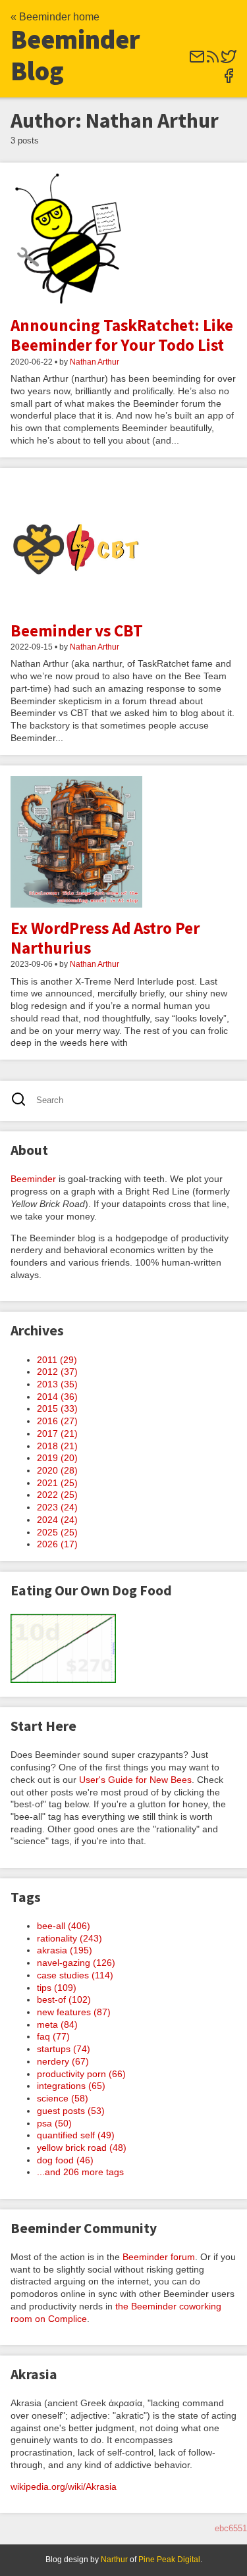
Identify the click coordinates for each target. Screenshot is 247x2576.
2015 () (57, 1408)
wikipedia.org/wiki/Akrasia (64, 2486)
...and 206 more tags (80, 2172)
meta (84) (57, 2024)
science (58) (63, 2098)
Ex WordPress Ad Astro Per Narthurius (105, 938)
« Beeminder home (55, 17)
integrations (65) (71, 2086)
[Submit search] (23, 1101)
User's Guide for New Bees (135, 1780)
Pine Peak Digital (169, 2560)
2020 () (57, 1470)
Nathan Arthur (95, 362)
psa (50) (54, 2123)
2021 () (57, 1483)
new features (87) (74, 2012)
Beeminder (33, 1179)
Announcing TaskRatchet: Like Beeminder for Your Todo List (122, 335)
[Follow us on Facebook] (229, 80)
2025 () (57, 1532)
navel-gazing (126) (76, 1963)
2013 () (57, 1384)
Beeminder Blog (75, 55)
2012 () (57, 1372)
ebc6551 (231, 2528)
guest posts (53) (71, 2111)
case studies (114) (75, 1975)
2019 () (57, 1458)
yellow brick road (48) (82, 2148)
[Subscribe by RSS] (213, 61)
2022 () (57, 1495)
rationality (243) (69, 1938)
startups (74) (64, 2049)
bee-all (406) (64, 1926)
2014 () (57, 1397)
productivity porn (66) (81, 2074)
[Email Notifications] (197, 61)
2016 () (57, 1421)
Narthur (114, 2560)
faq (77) (53, 2036)
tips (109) (57, 1988)
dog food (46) (65, 2160)
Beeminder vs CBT (77, 631)
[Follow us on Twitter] (229, 61)
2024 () (57, 1520)
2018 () (57, 1446)
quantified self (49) (76, 2135)
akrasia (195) (65, 1950)
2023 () (57, 1507)
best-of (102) (64, 1999)
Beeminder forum (159, 2257)
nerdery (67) (63, 2061)
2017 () (57, 1433)
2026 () (57, 1544)
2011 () (57, 1360)
